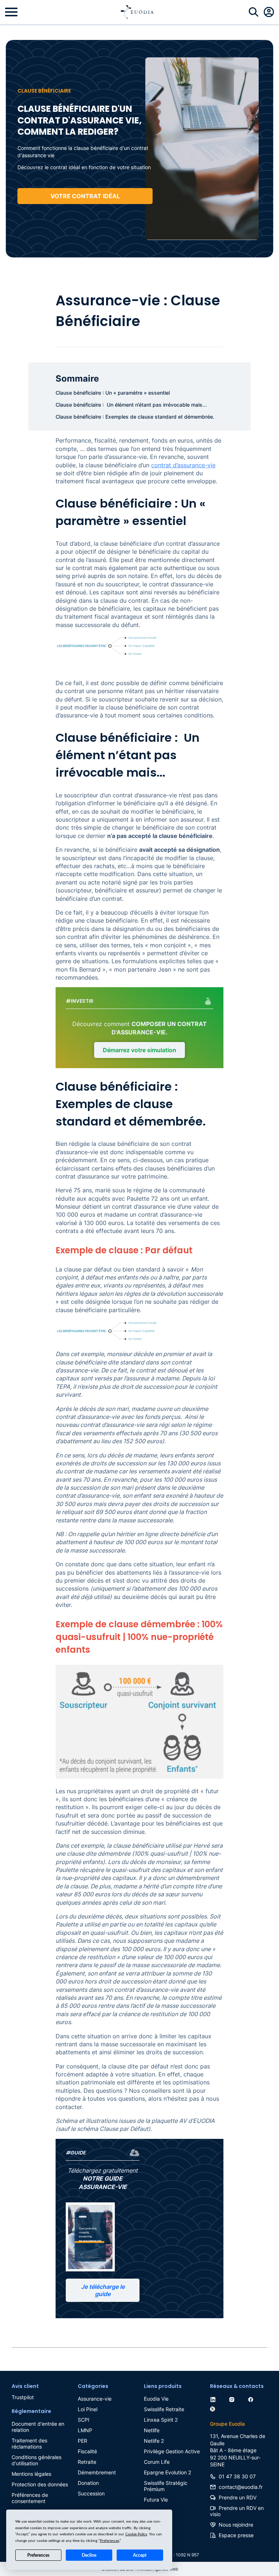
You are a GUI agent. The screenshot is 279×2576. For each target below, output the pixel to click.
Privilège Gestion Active (172, 2451)
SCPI (84, 2420)
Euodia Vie (156, 2399)
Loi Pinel (88, 2409)
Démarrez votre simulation (139, 1050)
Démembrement (97, 2472)
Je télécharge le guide (103, 2290)
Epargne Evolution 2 (167, 2472)
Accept (140, 2555)
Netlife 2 (154, 2441)
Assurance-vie (95, 2399)
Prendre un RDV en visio (237, 2511)
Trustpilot (23, 2397)
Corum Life (157, 2462)
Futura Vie (156, 2500)
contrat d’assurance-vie (183, 465)
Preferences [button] (110, 2541)
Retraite (87, 2462)
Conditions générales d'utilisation (37, 2460)
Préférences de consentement (30, 2498)
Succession (91, 2493)
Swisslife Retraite (164, 2409)
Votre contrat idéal (85, 196)
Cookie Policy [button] (136, 2534)
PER (82, 2441)
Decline (89, 2555)
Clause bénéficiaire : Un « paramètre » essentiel (113, 393)
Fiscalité (87, 2451)
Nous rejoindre (236, 2525)
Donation (88, 2483)
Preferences (38, 2555)
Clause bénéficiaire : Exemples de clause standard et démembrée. (135, 417)
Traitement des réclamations (29, 2443)
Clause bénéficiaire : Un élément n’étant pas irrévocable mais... (131, 405)
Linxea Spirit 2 (161, 2420)
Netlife (152, 2430)
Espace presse (236, 2535)
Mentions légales (31, 2474)
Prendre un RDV (238, 2497)
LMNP (85, 2430)
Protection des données (40, 2484)
